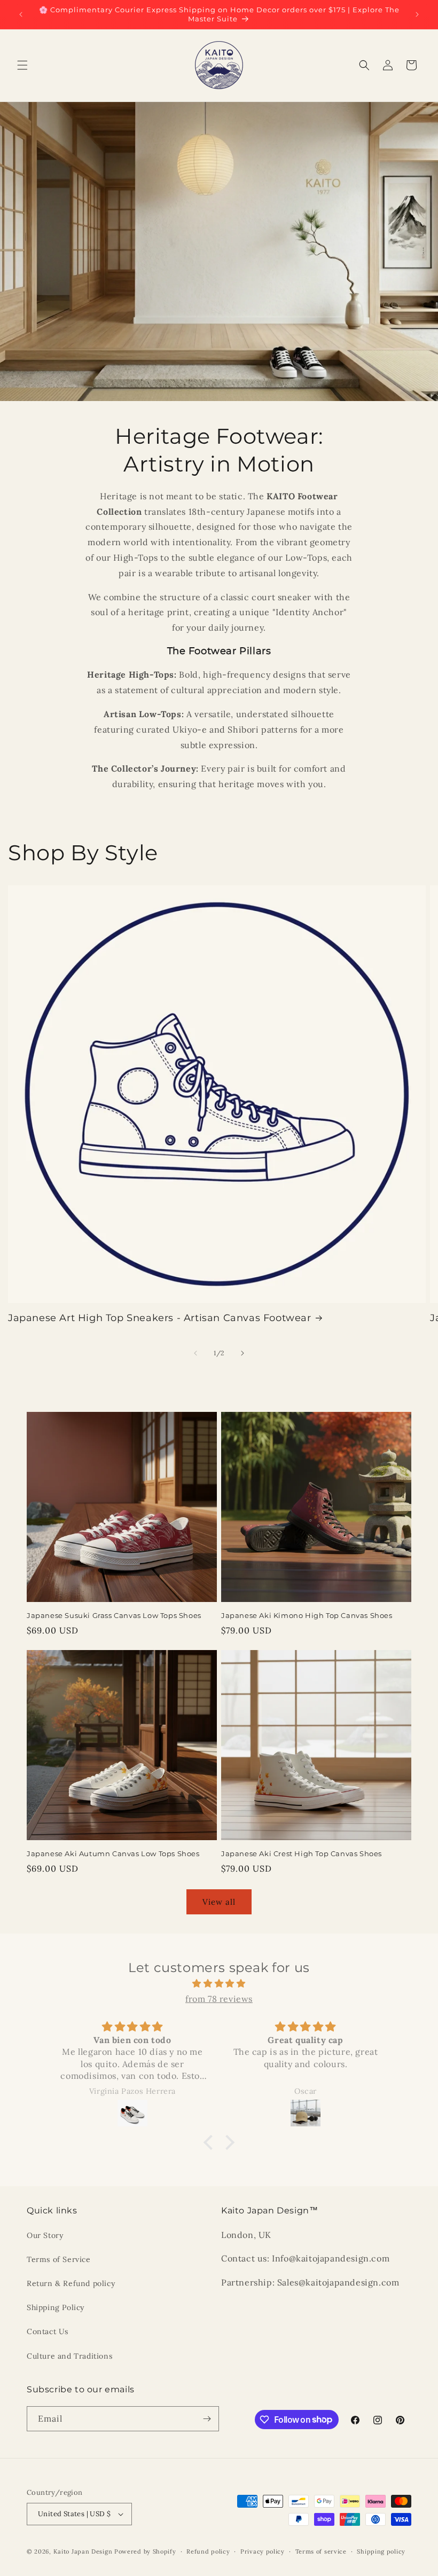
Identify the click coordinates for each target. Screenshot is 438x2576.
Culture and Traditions (69, 2356)
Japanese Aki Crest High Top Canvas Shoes (302, 1854)
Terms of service (321, 2551)
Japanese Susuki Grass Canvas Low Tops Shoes (114, 1615)
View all (219, 1902)
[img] (219, 1984)
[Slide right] (243, 1353)
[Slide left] (195, 1353)
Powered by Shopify (145, 2551)
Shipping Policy (56, 2307)
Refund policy (208, 2551)
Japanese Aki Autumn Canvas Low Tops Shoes (113, 1854)
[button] (22, 65)
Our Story (45, 2235)
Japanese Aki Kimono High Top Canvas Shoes (307, 1615)
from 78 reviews (219, 1999)
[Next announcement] (417, 14)
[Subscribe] (207, 2419)
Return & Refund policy (71, 2283)
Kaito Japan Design (84, 2551)
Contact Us (48, 2331)
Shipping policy (381, 2551)
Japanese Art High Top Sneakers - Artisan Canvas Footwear (160, 1318)
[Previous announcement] (21, 14)
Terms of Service (59, 2259)
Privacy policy (263, 2551)
